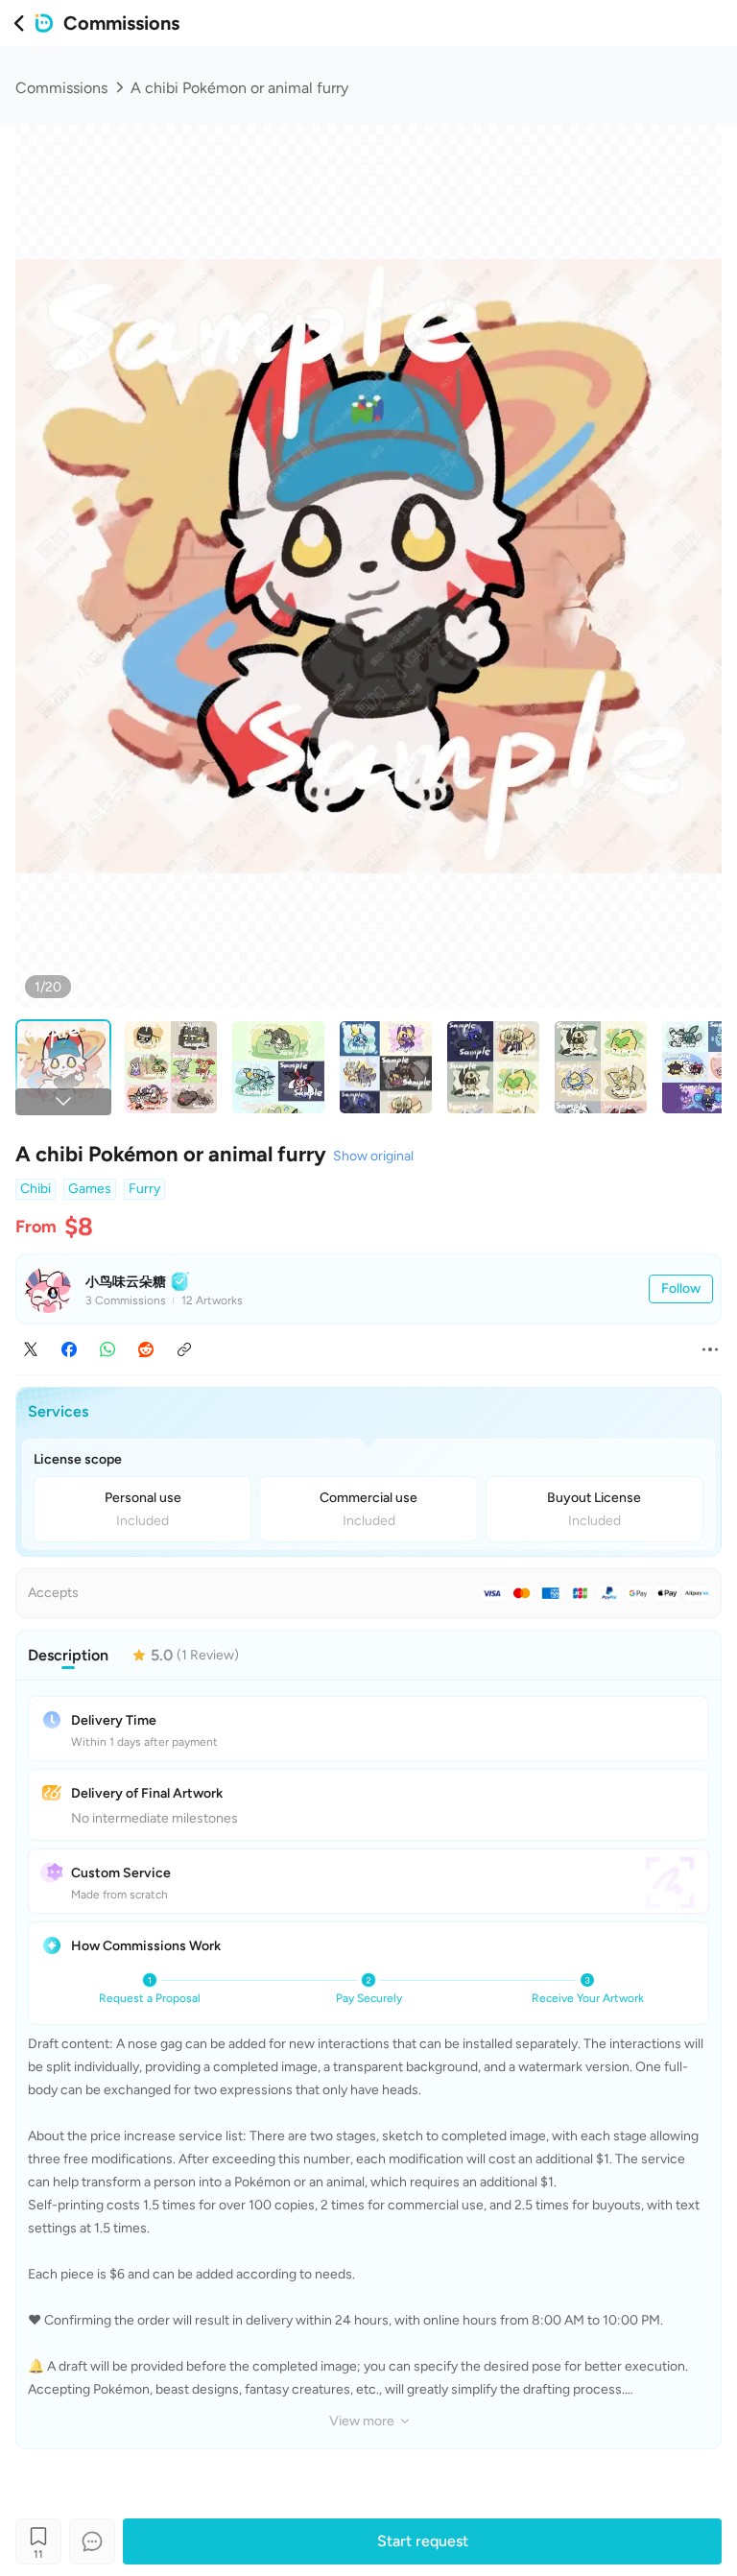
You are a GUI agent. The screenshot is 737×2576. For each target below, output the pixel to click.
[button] (681, 1289)
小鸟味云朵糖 (126, 1282)
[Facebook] (69, 1349)
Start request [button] (423, 2541)
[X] (31, 1349)
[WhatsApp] (107, 1349)
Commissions (61, 88)
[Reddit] (146, 1349)
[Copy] (184, 1349)
